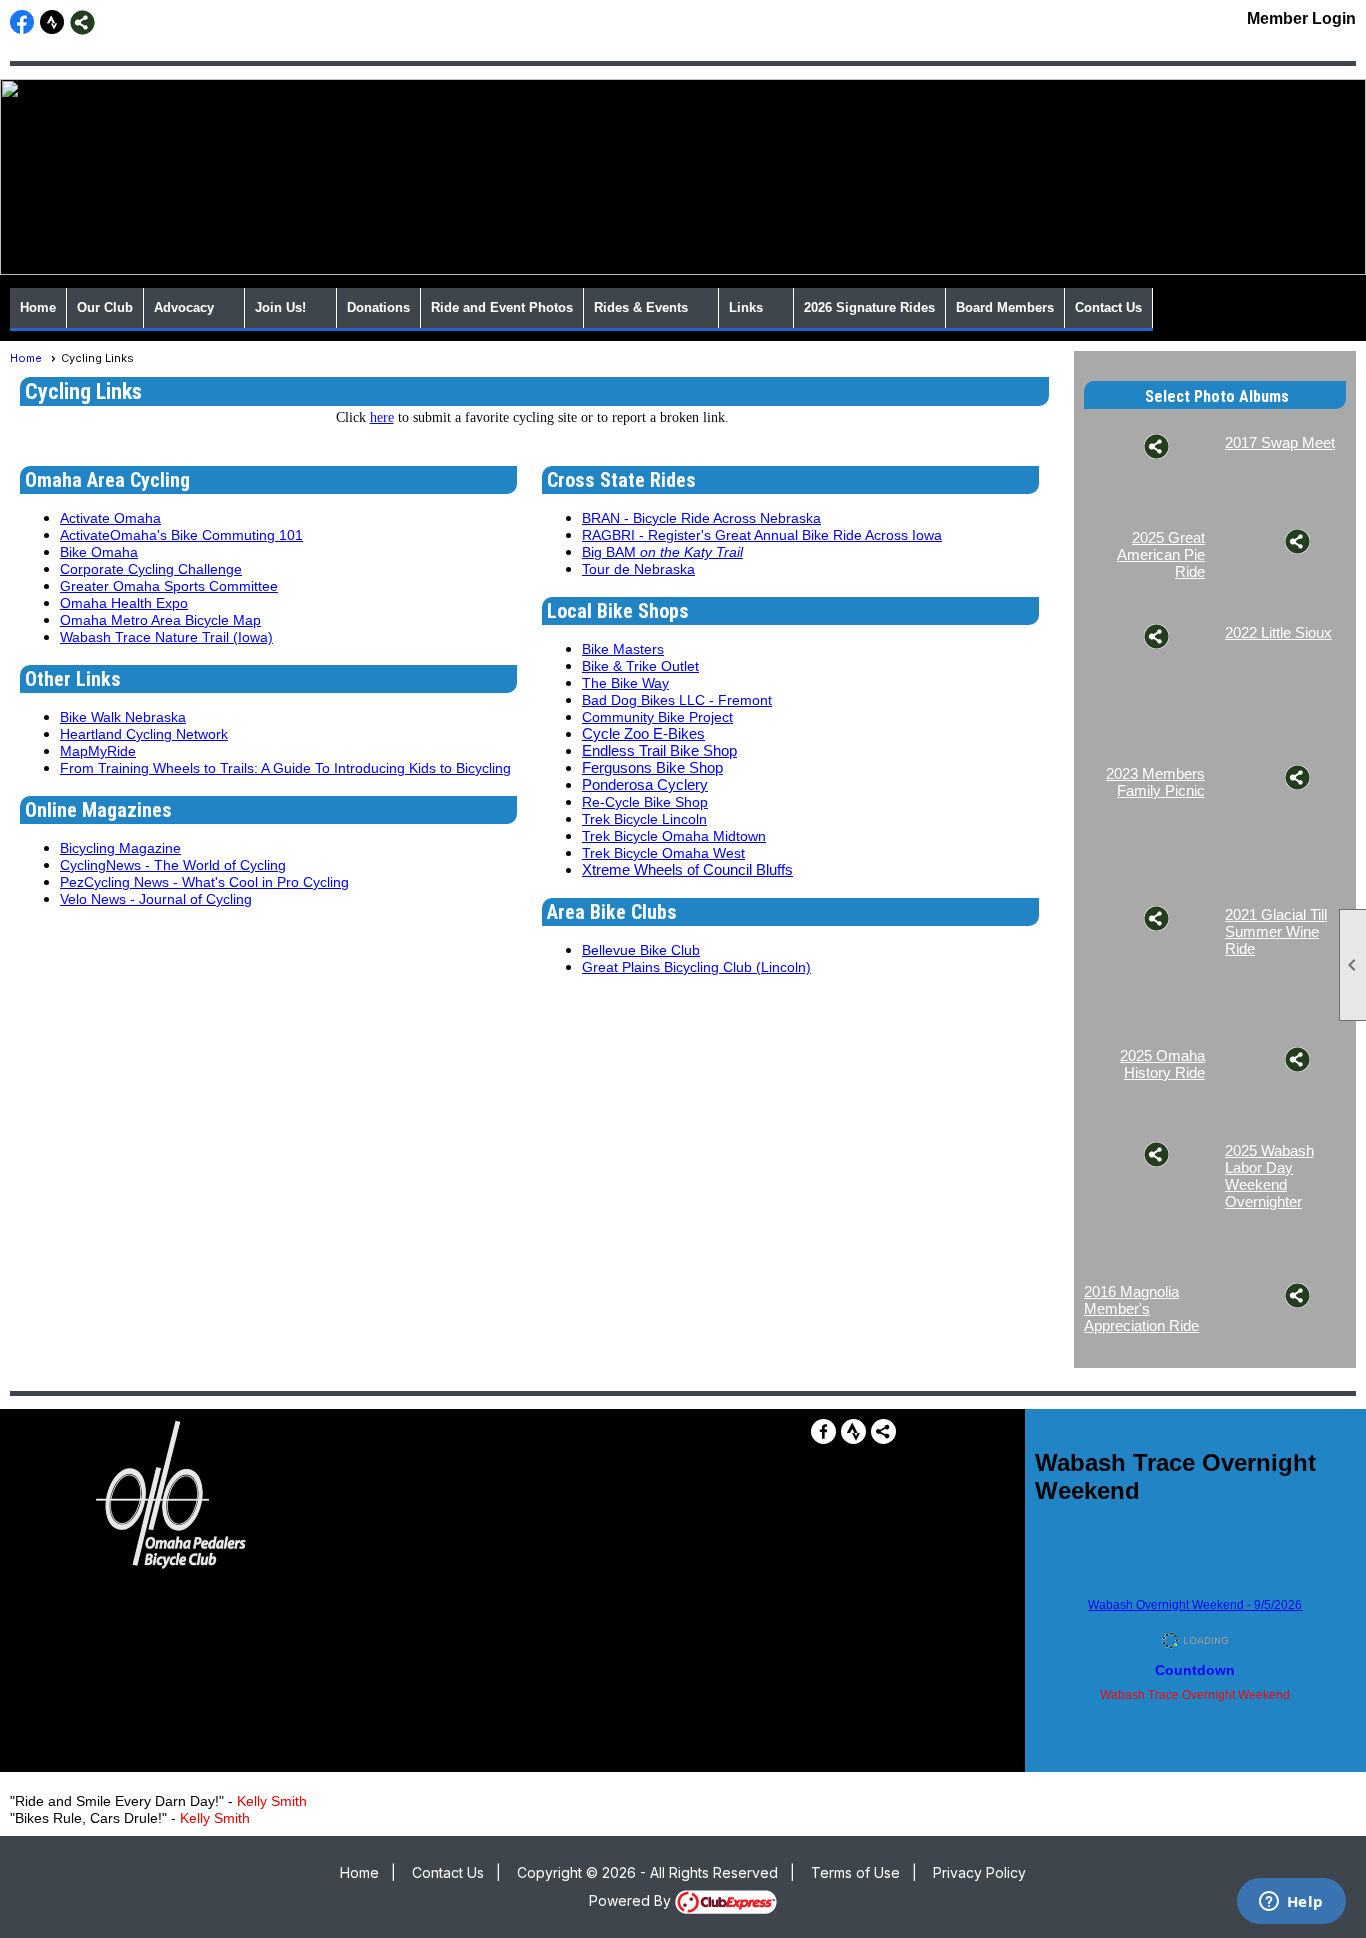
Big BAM (662, 552)
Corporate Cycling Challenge (151, 569)
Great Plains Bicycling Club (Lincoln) (696, 967)
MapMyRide (98, 751)
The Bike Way (625, 683)
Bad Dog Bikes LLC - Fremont (677, 700)
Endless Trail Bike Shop (659, 750)
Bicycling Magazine (120, 848)
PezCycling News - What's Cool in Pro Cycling (204, 882)
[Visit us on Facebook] (22, 22)
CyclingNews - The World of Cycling (173, 865)
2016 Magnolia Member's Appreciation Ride (1141, 1308)
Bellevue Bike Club (641, 950)
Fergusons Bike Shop (652, 767)
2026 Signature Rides (869, 307)
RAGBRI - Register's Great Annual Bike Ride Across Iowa (762, 535)
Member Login (1301, 18)
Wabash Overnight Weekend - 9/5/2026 (1195, 1605)
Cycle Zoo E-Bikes (643, 733)
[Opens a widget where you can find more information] (1291, 1903)
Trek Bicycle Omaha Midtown (674, 836)
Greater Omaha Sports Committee (169, 586)
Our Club (105, 307)
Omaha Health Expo (124, 603)
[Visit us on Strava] (52, 22)
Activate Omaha (110, 518)
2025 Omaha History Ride (1162, 1064)
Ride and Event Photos (502, 307)
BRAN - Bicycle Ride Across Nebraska (701, 518)
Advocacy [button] (184, 307)
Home (38, 307)
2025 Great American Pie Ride (1161, 554)
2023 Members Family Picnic (1155, 782)
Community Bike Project (657, 717)
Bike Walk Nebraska (123, 717)
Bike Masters (623, 649)
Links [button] (746, 307)
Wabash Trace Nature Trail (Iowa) (166, 637)
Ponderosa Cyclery (645, 784)
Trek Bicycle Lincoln (644, 819)
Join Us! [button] (280, 307)
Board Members (1005, 307)
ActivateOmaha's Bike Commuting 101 (181, 535)
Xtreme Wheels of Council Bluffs (687, 869)
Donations (378, 307)
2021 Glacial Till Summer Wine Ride (1276, 931)
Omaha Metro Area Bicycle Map (160, 620)
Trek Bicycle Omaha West (663, 853)
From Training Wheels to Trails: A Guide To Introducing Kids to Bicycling (285, 768)
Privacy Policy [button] (979, 1872)
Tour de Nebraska (638, 569)
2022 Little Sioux (1278, 632)
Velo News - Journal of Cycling (156, 899)
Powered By (632, 1900)
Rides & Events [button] (641, 307)
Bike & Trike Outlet (640, 666)
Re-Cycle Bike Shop (645, 802)
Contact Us (1108, 307)
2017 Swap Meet (1280, 442)
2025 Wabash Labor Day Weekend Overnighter (1269, 1176)
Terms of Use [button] (855, 1872)
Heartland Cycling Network (144, 734)
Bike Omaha (99, 552)
